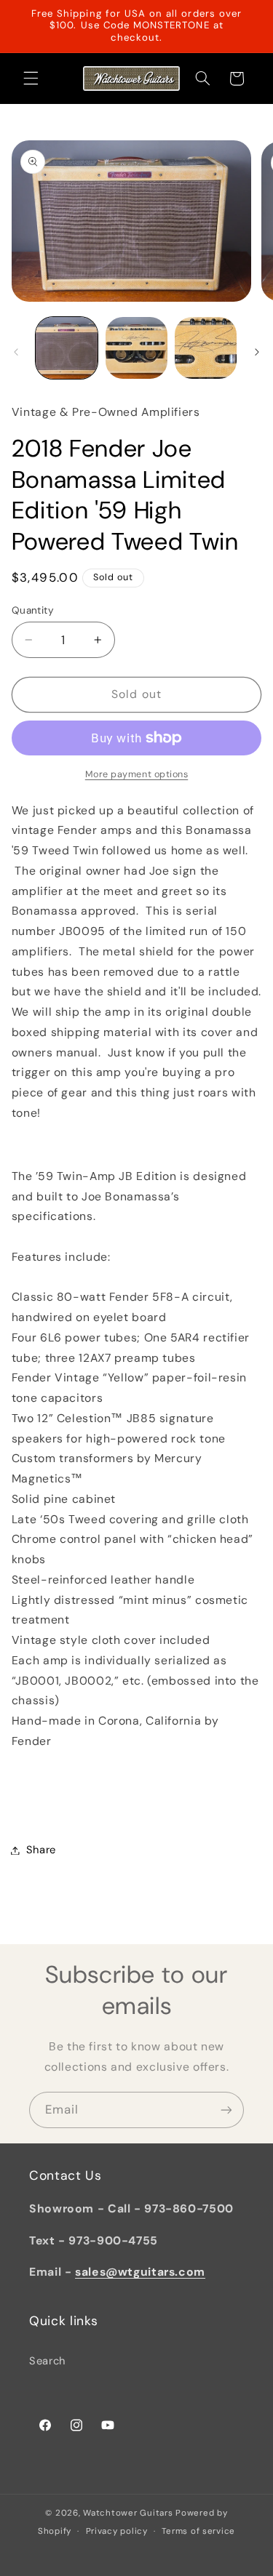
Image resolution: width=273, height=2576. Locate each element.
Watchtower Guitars (128, 2513)
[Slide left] (16, 352)
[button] (31, 79)
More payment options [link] (137, 774)
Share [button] (41, 1850)
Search (47, 2361)
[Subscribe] (226, 2110)
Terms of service (198, 2531)
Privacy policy (117, 2531)
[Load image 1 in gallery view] (67, 348)
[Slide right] (257, 352)
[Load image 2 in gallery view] (136, 348)
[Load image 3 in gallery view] (206, 348)
